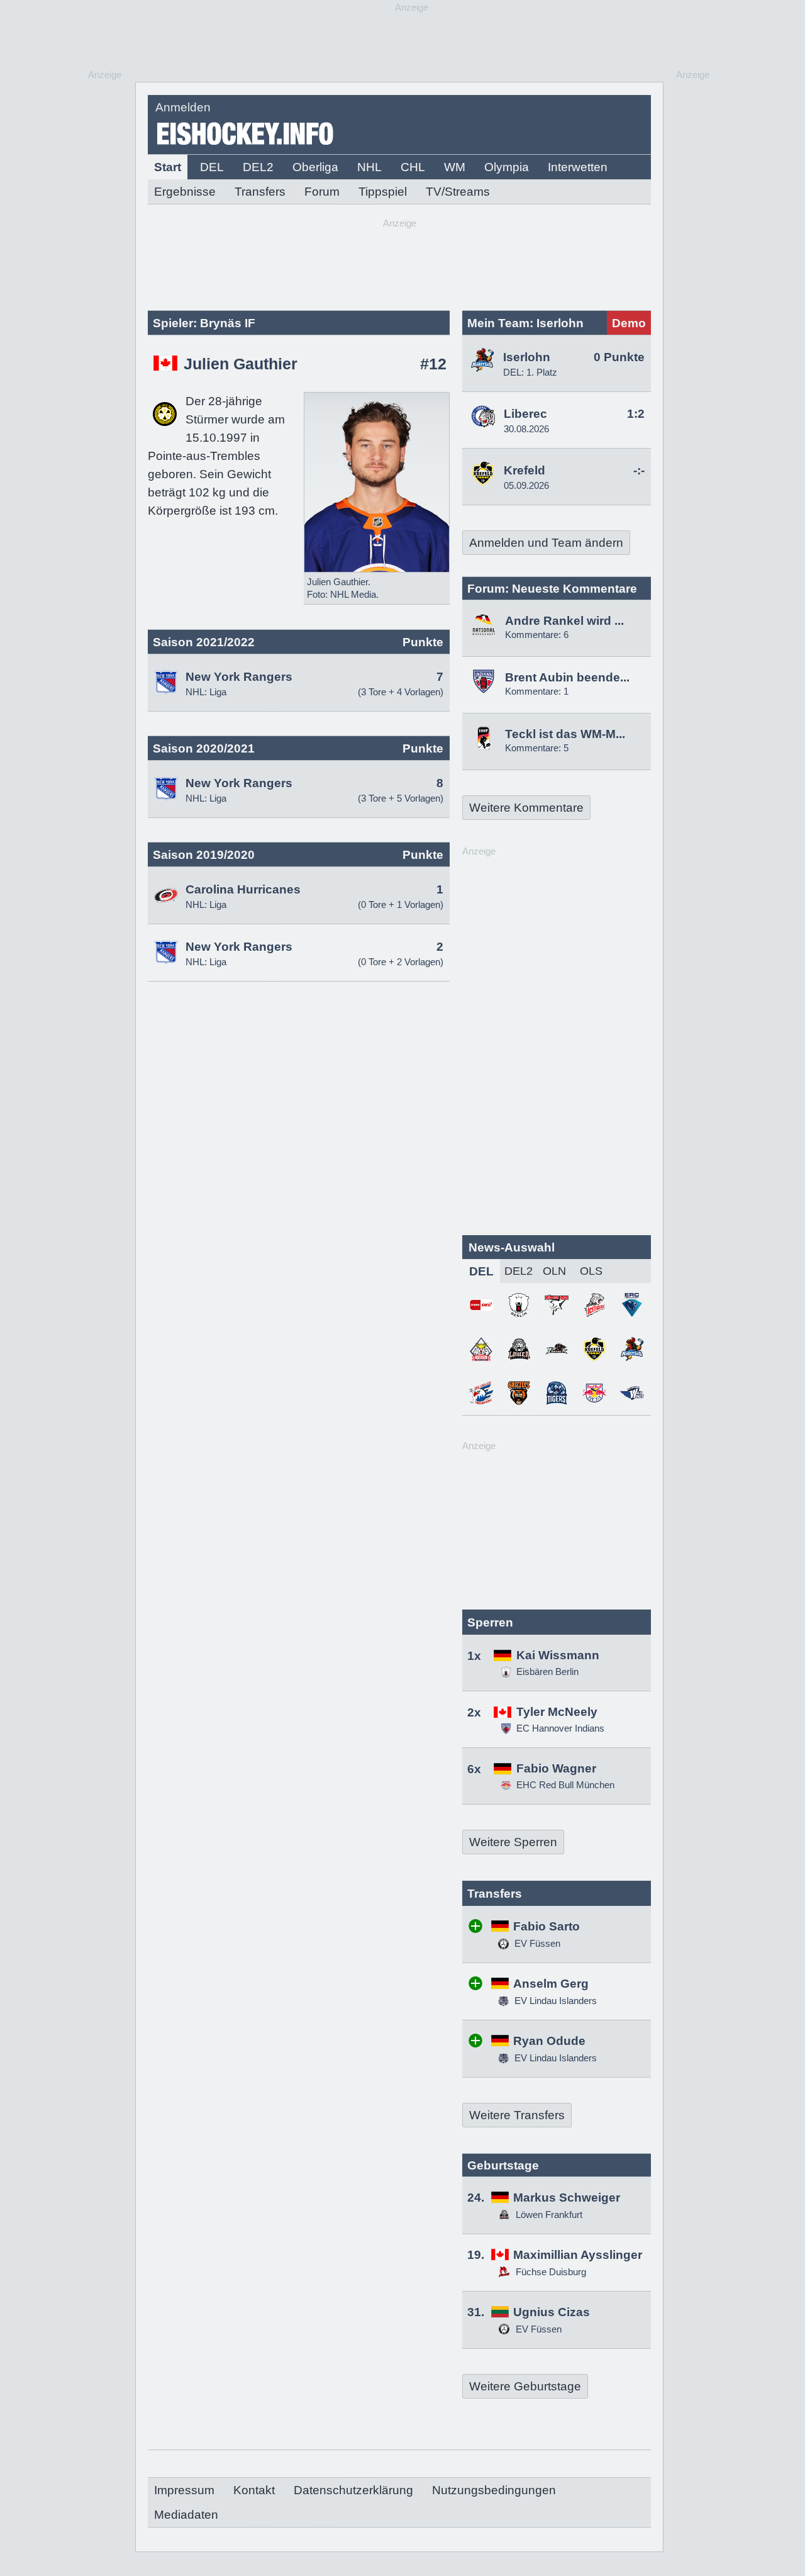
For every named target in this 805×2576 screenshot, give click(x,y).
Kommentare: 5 (537, 748)
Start (168, 167)
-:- (639, 470)
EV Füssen (536, 1943)
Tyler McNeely (557, 1712)
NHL (369, 167)
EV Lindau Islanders (554, 2001)
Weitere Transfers (517, 2115)
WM (455, 167)
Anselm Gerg (551, 1984)
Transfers (260, 192)
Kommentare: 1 (537, 691)
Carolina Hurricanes (243, 889)
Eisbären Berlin (547, 1672)
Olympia (507, 167)
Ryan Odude (549, 2041)
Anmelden (183, 107)
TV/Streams (458, 192)
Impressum (184, 2490)
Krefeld (525, 470)
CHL (413, 167)
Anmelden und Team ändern (546, 543)
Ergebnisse (185, 192)
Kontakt (254, 2490)
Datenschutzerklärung (353, 2490)
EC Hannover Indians (560, 1728)
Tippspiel (383, 192)
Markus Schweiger (567, 2198)
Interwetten (578, 167)
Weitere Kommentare (526, 808)
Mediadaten (186, 2515)
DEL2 (258, 167)
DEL (212, 167)
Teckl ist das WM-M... (565, 734)
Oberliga (315, 167)
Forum (322, 192)
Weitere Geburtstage (525, 2386)
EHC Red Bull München (565, 1785)
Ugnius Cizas (552, 2312)
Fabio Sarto (547, 1926)
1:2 (636, 414)
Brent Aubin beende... (567, 677)
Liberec (525, 414)
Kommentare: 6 (537, 635)
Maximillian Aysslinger (578, 2255)
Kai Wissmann (558, 1655)
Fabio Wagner (556, 1768)
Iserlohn (527, 357)
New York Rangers (239, 677)
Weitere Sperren (513, 1842)
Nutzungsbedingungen (494, 2490)
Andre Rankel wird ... (564, 621)
